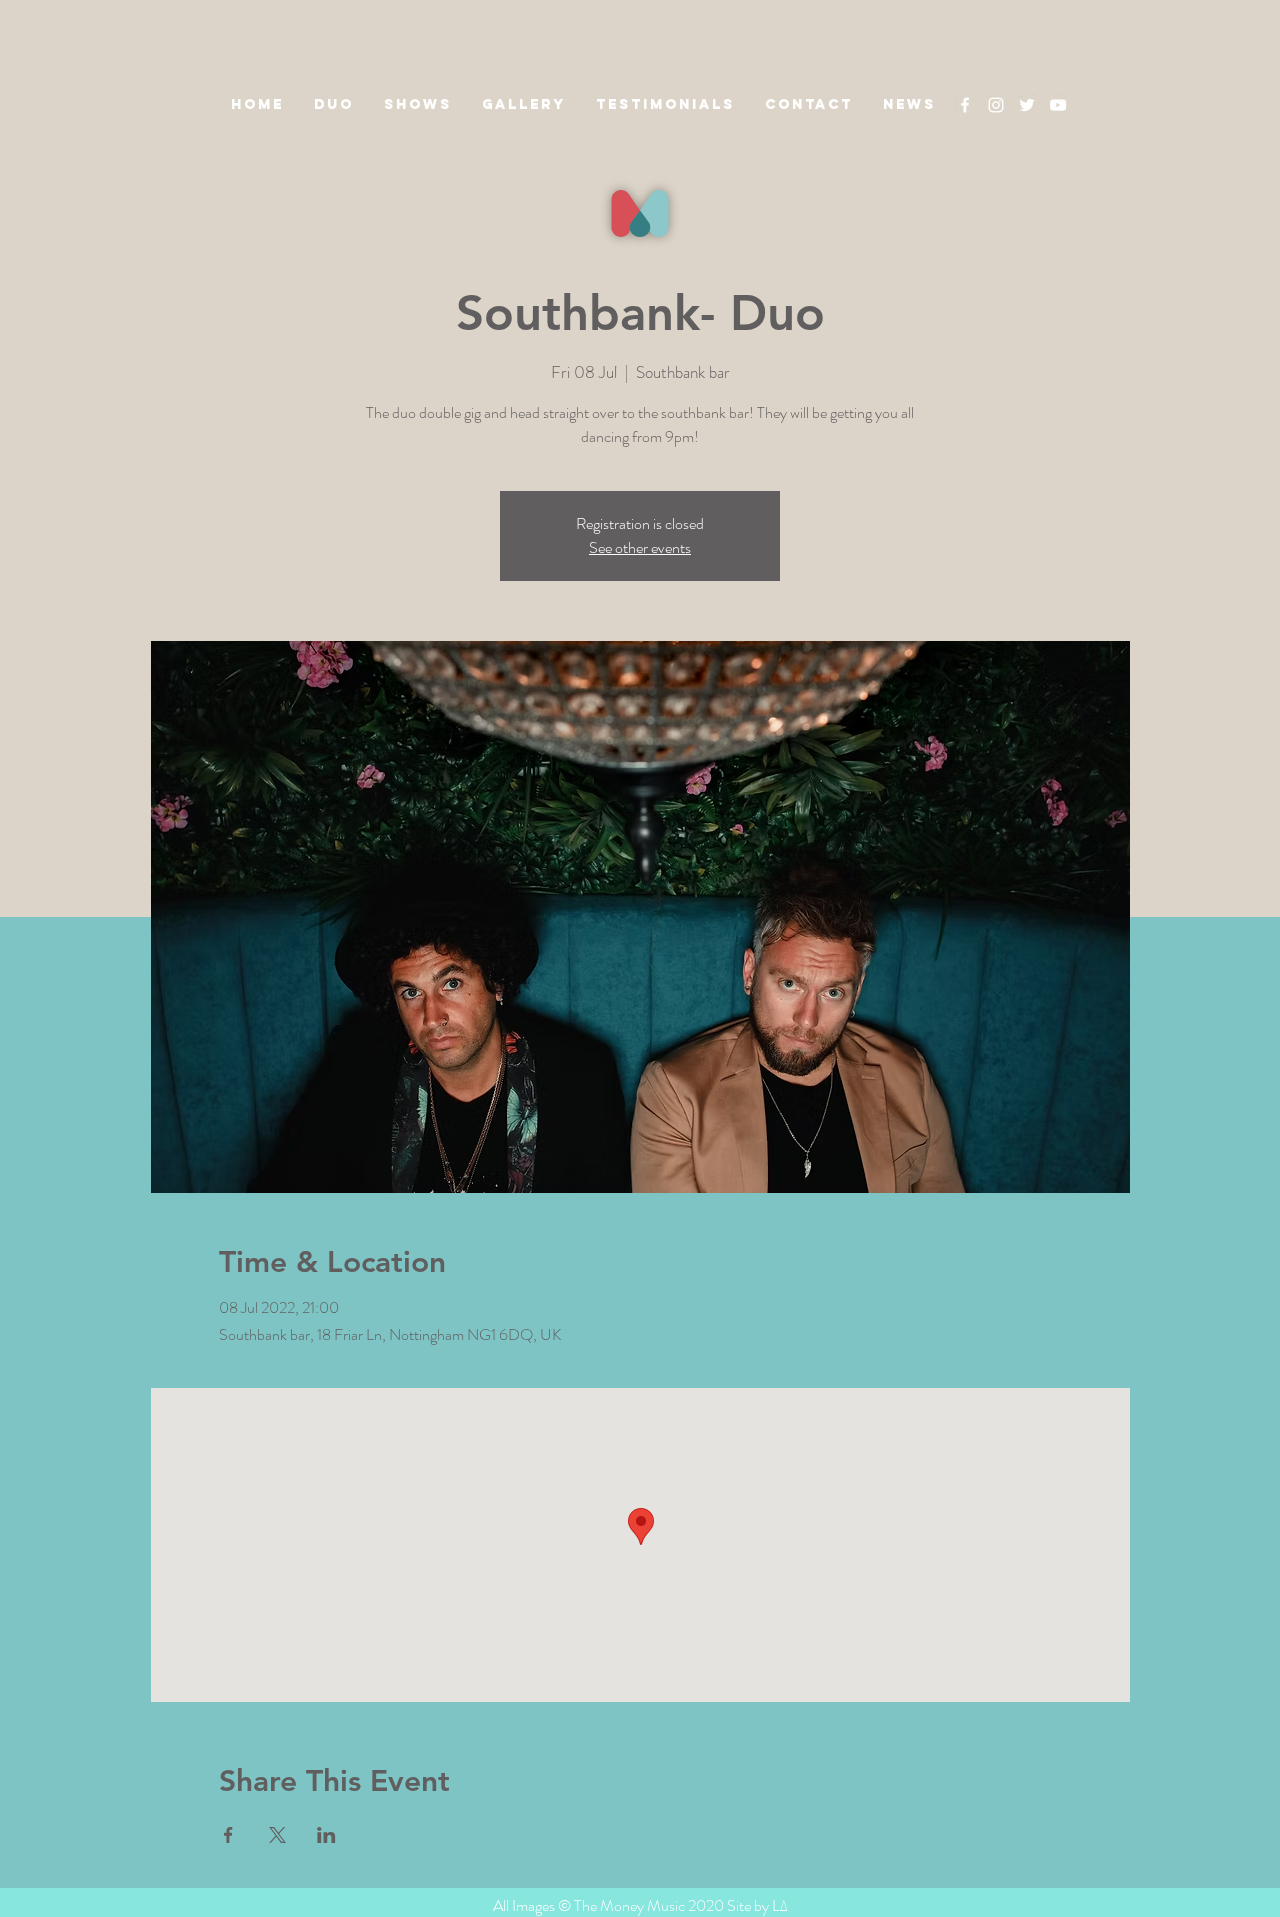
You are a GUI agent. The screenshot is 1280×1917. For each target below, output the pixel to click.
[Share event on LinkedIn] (326, 1835)
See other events (640, 547)
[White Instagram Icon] (996, 105)
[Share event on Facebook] (228, 1835)
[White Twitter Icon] (1027, 105)
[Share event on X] (277, 1835)
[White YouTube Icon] (1058, 105)
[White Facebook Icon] (965, 105)
